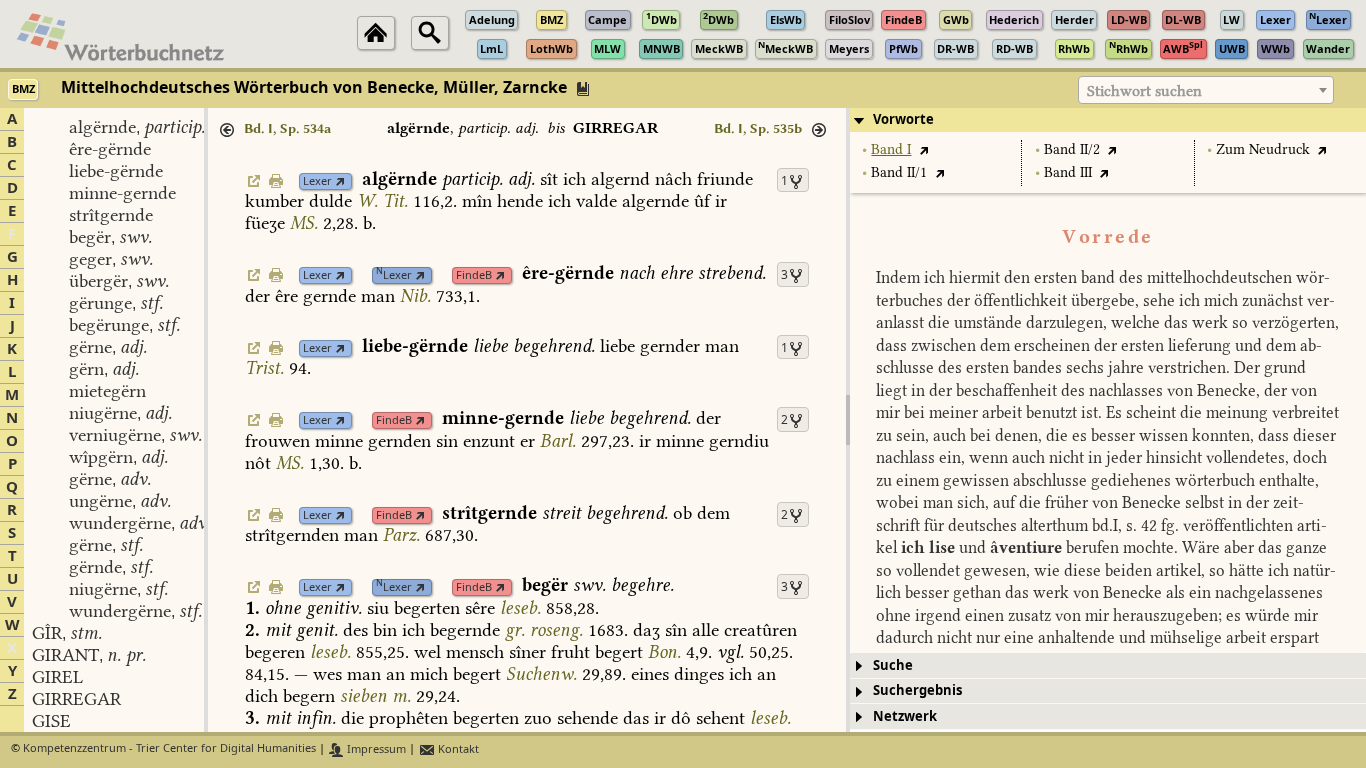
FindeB (474, 275)
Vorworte (903, 119)
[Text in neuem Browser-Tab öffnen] (923, 149)
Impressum (375, 749)
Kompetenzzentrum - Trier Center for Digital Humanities (169, 749)
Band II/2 (1072, 149)
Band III (1068, 172)
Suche (893, 665)
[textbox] (1206, 91)
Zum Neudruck (1263, 149)
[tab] (1108, 120)
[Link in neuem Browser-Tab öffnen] (340, 181)
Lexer (317, 181)
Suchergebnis (917, 690)
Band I (891, 149)
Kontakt (457, 749)
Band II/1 (899, 172)
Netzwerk (905, 716)
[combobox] (1206, 90)
